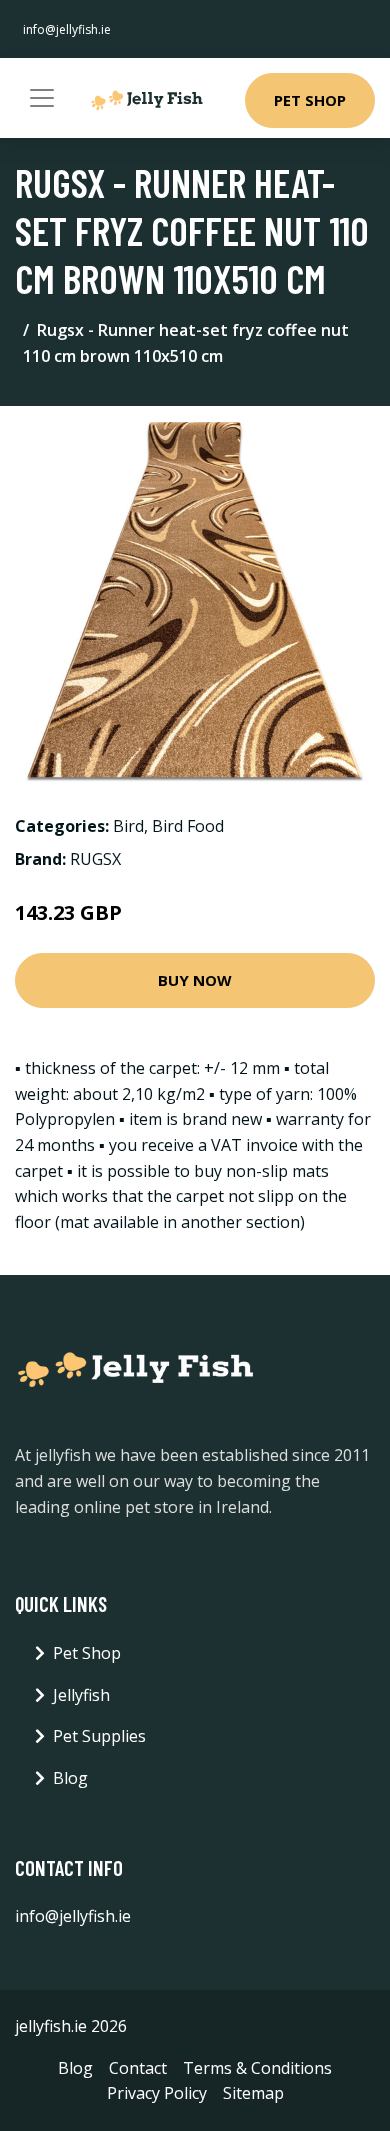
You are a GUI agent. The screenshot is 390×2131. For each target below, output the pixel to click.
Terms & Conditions (257, 2068)
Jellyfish (81, 1695)
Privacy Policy (157, 2093)
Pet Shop (310, 100)
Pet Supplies (99, 1736)
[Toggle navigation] (42, 98)
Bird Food (188, 826)
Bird (128, 826)
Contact (138, 2068)
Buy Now (195, 980)
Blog (70, 1778)
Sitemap (253, 2093)
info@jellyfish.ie (67, 29)
